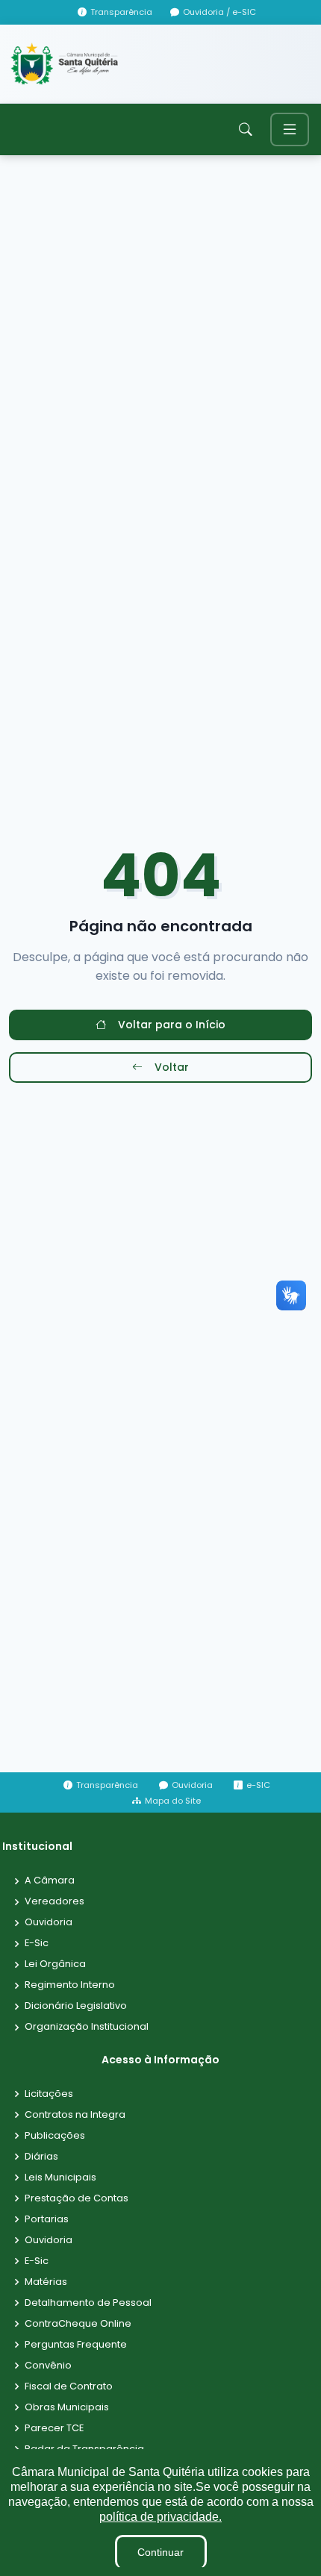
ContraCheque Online (78, 2324)
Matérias (46, 2282)
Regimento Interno (70, 1985)
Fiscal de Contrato (69, 2387)
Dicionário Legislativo (76, 2006)
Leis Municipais (60, 2178)
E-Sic (37, 1944)
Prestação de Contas (77, 2199)
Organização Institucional (87, 2027)
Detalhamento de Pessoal (88, 2303)
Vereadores (54, 1902)
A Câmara (50, 1881)
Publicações (55, 2136)
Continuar (160, 2552)
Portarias (47, 2220)
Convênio (48, 2366)
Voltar (172, 1067)
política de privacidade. (160, 2517)
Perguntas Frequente (76, 2345)
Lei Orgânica (55, 1964)
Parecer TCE (54, 2429)
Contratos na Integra (75, 2115)
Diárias (41, 2157)
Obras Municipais (67, 2408)
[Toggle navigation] (290, 129)
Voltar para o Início (172, 1025)
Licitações (49, 2094)
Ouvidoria (49, 1923)
